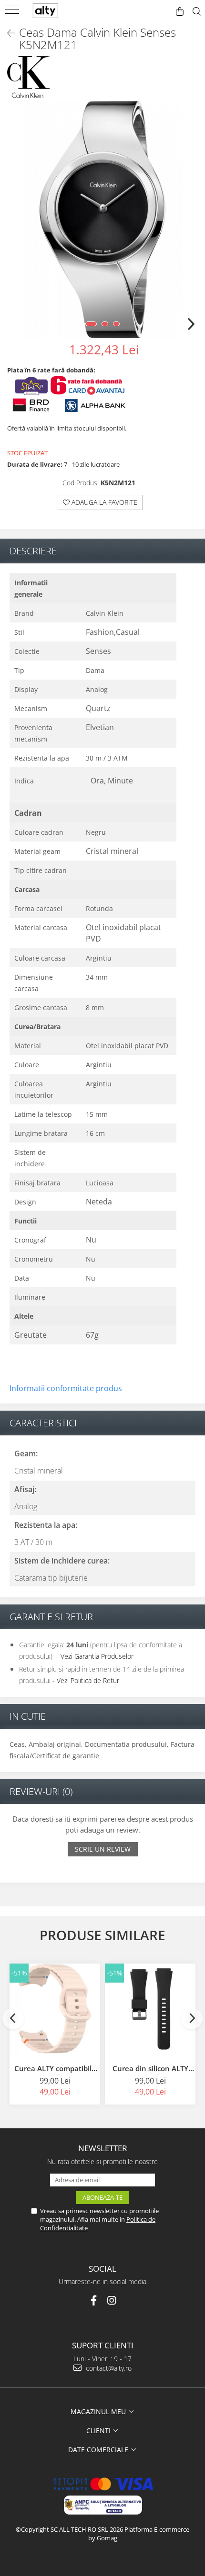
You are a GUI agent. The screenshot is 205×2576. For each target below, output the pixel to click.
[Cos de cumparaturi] (180, 12)
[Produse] (13, 13)
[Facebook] (94, 2300)
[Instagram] (112, 2300)
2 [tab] (105, 324)
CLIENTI (99, 2431)
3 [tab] (116, 324)
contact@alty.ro (108, 2368)
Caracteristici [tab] (43, 1423)
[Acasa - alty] (52, 11)
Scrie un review (103, 1849)
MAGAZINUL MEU (99, 2411)
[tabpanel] (102, 220)
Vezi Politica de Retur (88, 1680)
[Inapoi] (7, 33)
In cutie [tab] (28, 1716)
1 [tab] (91, 324)
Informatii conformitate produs (66, 1388)
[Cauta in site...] (197, 12)
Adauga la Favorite (103, 502)
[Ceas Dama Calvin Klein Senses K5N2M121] (102, 220)
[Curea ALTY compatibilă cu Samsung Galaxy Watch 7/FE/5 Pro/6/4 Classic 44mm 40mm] (55, 2009)
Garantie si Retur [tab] (51, 1617)
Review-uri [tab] (41, 1791)
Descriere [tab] (33, 551)
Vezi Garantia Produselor (97, 1656)
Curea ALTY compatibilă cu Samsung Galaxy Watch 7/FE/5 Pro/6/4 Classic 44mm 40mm (55, 2068)
